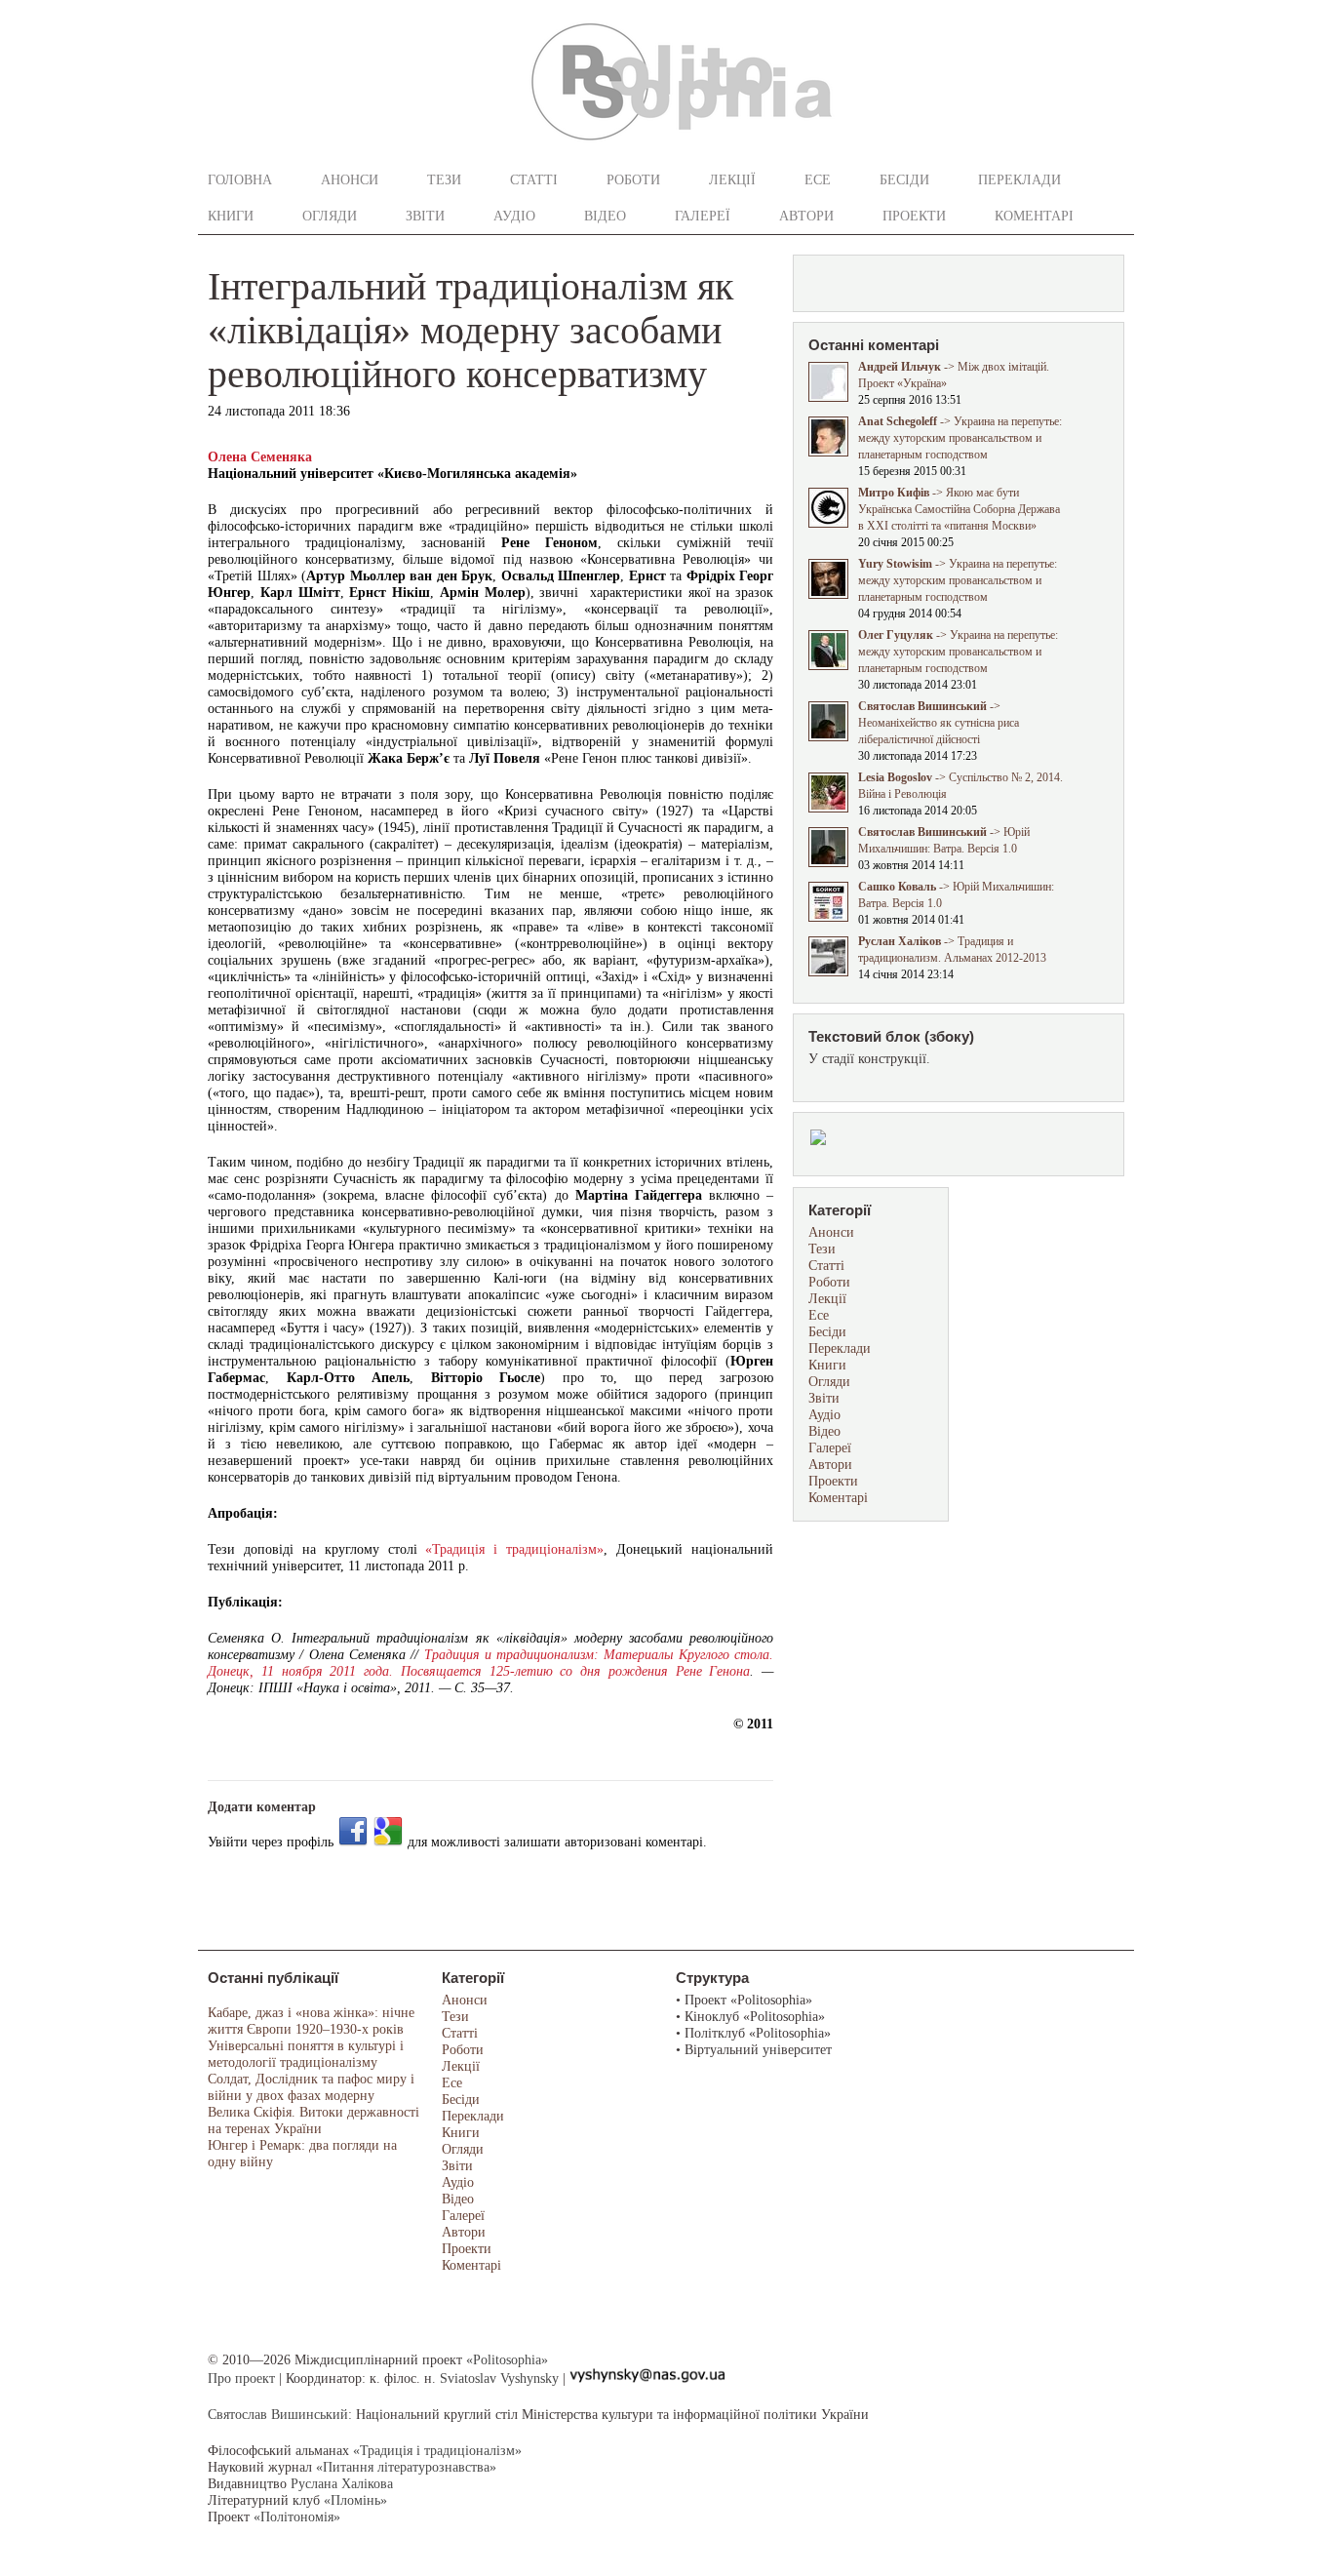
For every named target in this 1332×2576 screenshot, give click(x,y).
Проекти (914, 216)
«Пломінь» (355, 2500)
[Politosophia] (682, 147)
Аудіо (514, 216)
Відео (605, 216)
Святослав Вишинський (278, 2415)
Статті (534, 180)
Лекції (732, 180)
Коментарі (1034, 216)
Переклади (1019, 180)
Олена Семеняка (260, 457)
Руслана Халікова (342, 2484)
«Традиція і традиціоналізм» (514, 1549)
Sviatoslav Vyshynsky (499, 2378)
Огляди (330, 216)
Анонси (350, 180)
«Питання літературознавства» (406, 2467)
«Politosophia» (507, 2360)
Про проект (241, 2378)
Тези (444, 180)
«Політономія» (297, 2517)
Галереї (703, 216)
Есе (818, 180)
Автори (806, 216)
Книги (231, 216)
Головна (240, 180)
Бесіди (904, 180)
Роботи (633, 180)
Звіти (425, 216)
